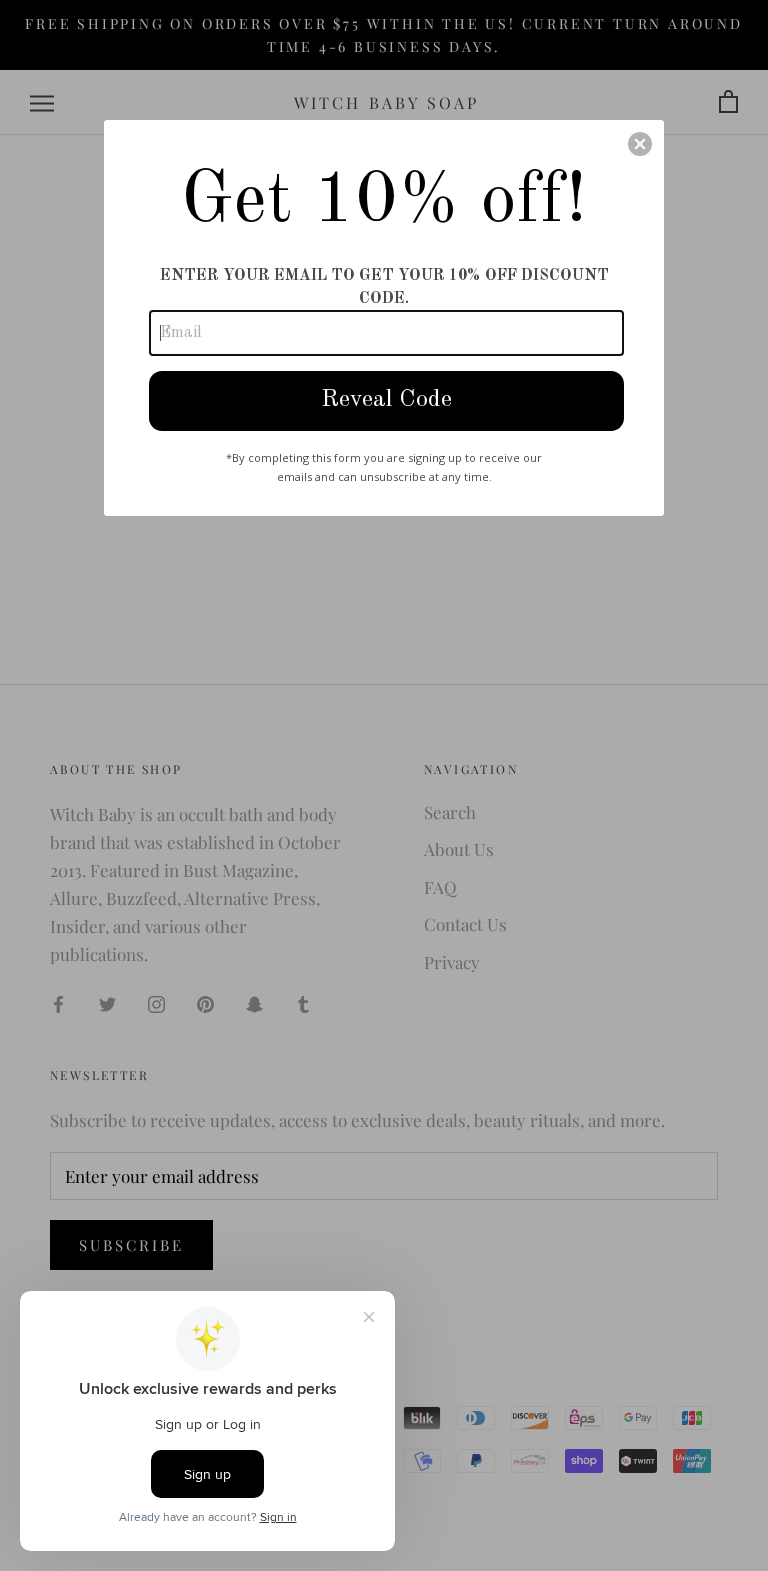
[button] (640, 144)
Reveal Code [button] (386, 400)
